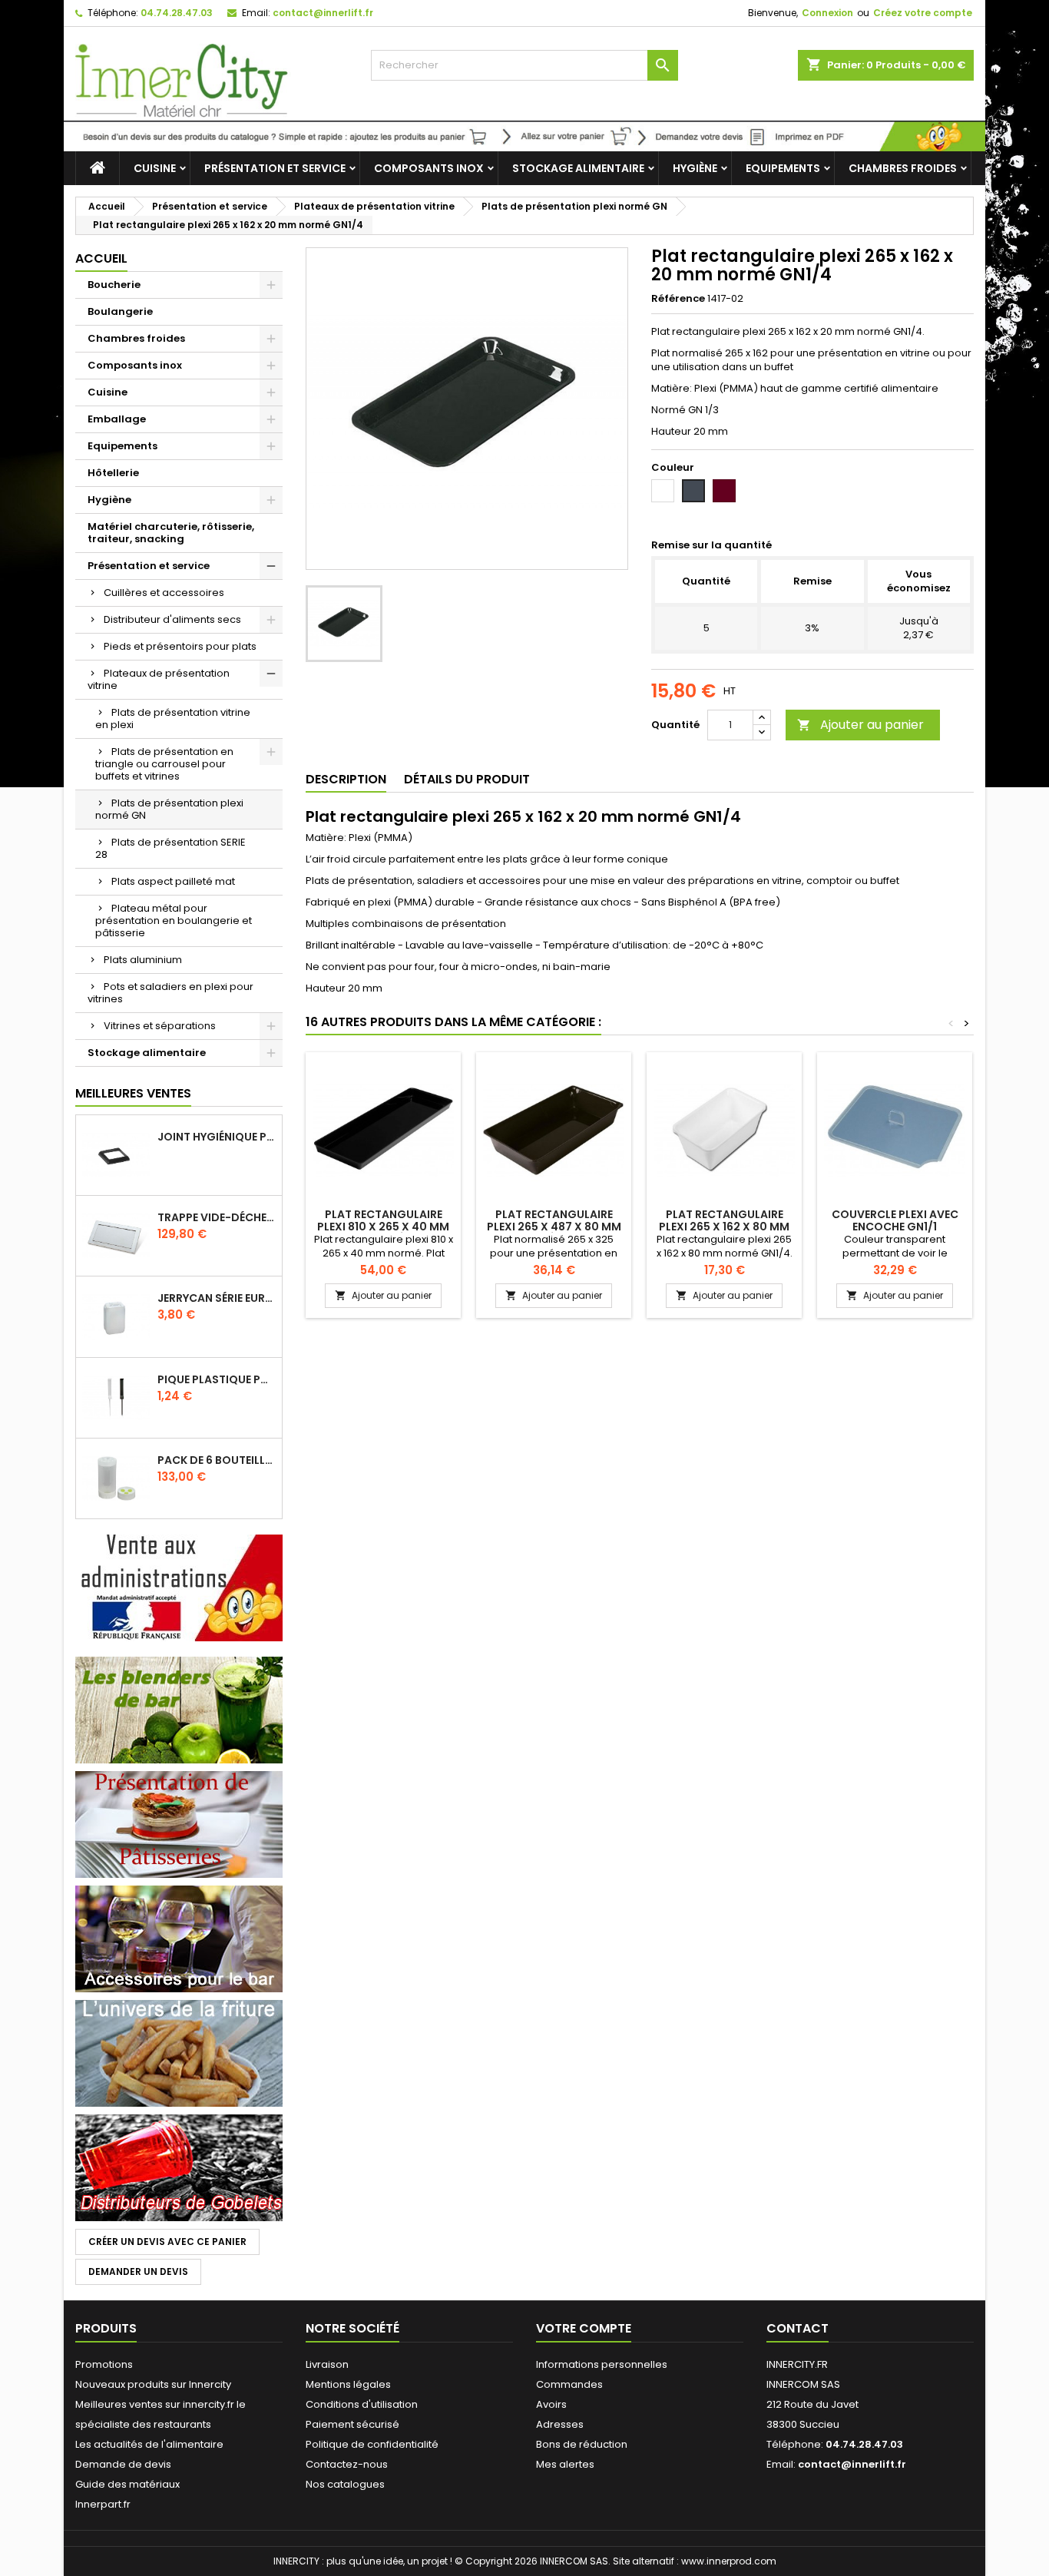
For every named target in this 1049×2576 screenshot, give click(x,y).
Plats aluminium (143, 960)
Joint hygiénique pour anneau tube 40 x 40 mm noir (217, 1137)
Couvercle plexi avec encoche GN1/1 (895, 1220)
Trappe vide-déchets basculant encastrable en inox (217, 1217)
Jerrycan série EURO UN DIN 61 (217, 1298)
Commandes (569, 2384)
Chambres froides (903, 168)
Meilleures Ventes (133, 1093)
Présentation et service (275, 168)
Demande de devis (123, 2464)
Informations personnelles (602, 2364)
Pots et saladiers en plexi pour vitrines (170, 993)
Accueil (101, 258)
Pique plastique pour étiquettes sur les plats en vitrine (217, 1379)
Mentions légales (348, 2384)
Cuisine (155, 168)
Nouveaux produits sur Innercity (153, 2384)
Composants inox (429, 168)
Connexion (827, 13)
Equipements (783, 168)
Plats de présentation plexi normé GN (169, 809)
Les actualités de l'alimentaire (149, 2444)
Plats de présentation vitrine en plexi (173, 718)
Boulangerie (120, 311)
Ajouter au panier (860, 725)
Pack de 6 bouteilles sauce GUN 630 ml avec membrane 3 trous (217, 1460)
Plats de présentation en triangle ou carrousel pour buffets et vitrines (164, 764)
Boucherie (114, 285)
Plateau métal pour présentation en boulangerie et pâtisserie (174, 920)
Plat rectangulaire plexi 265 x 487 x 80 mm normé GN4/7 (554, 1227)
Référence (678, 299)
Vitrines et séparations (160, 1026)
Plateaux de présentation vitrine (159, 679)
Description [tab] (346, 779)
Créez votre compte (923, 13)
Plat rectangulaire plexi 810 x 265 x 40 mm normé (383, 1227)
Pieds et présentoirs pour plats (180, 646)
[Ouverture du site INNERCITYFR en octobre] (524, 136)
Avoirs (551, 2404)
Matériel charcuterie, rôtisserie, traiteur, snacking (171, 533)
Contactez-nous (347, 2464)
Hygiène (695, 168)
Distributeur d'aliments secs (172, 619)
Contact (798, 2328)
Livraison (327, 2364)
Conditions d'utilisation (362, 2404)
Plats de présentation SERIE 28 (170, 848)
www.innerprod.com (729, 2561)
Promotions (104, 2364)
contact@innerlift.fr (323, 13)
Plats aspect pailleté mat (173, 881)
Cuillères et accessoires (164, 593)
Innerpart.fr (103, 2504)
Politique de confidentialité (372, 2444)
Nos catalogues (345, 2484)
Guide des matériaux (127, 2484)
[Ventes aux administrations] (179, 1587)
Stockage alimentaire (578, 168)
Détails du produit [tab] (467, 779)
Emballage (117, 419)
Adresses (560, 2424)
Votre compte (584, 2328)
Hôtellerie (113, 473)
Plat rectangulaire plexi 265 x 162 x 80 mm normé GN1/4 (724, 1227)
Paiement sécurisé (352, 2424)
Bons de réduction (582, 2444)
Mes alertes (565, 2464)
